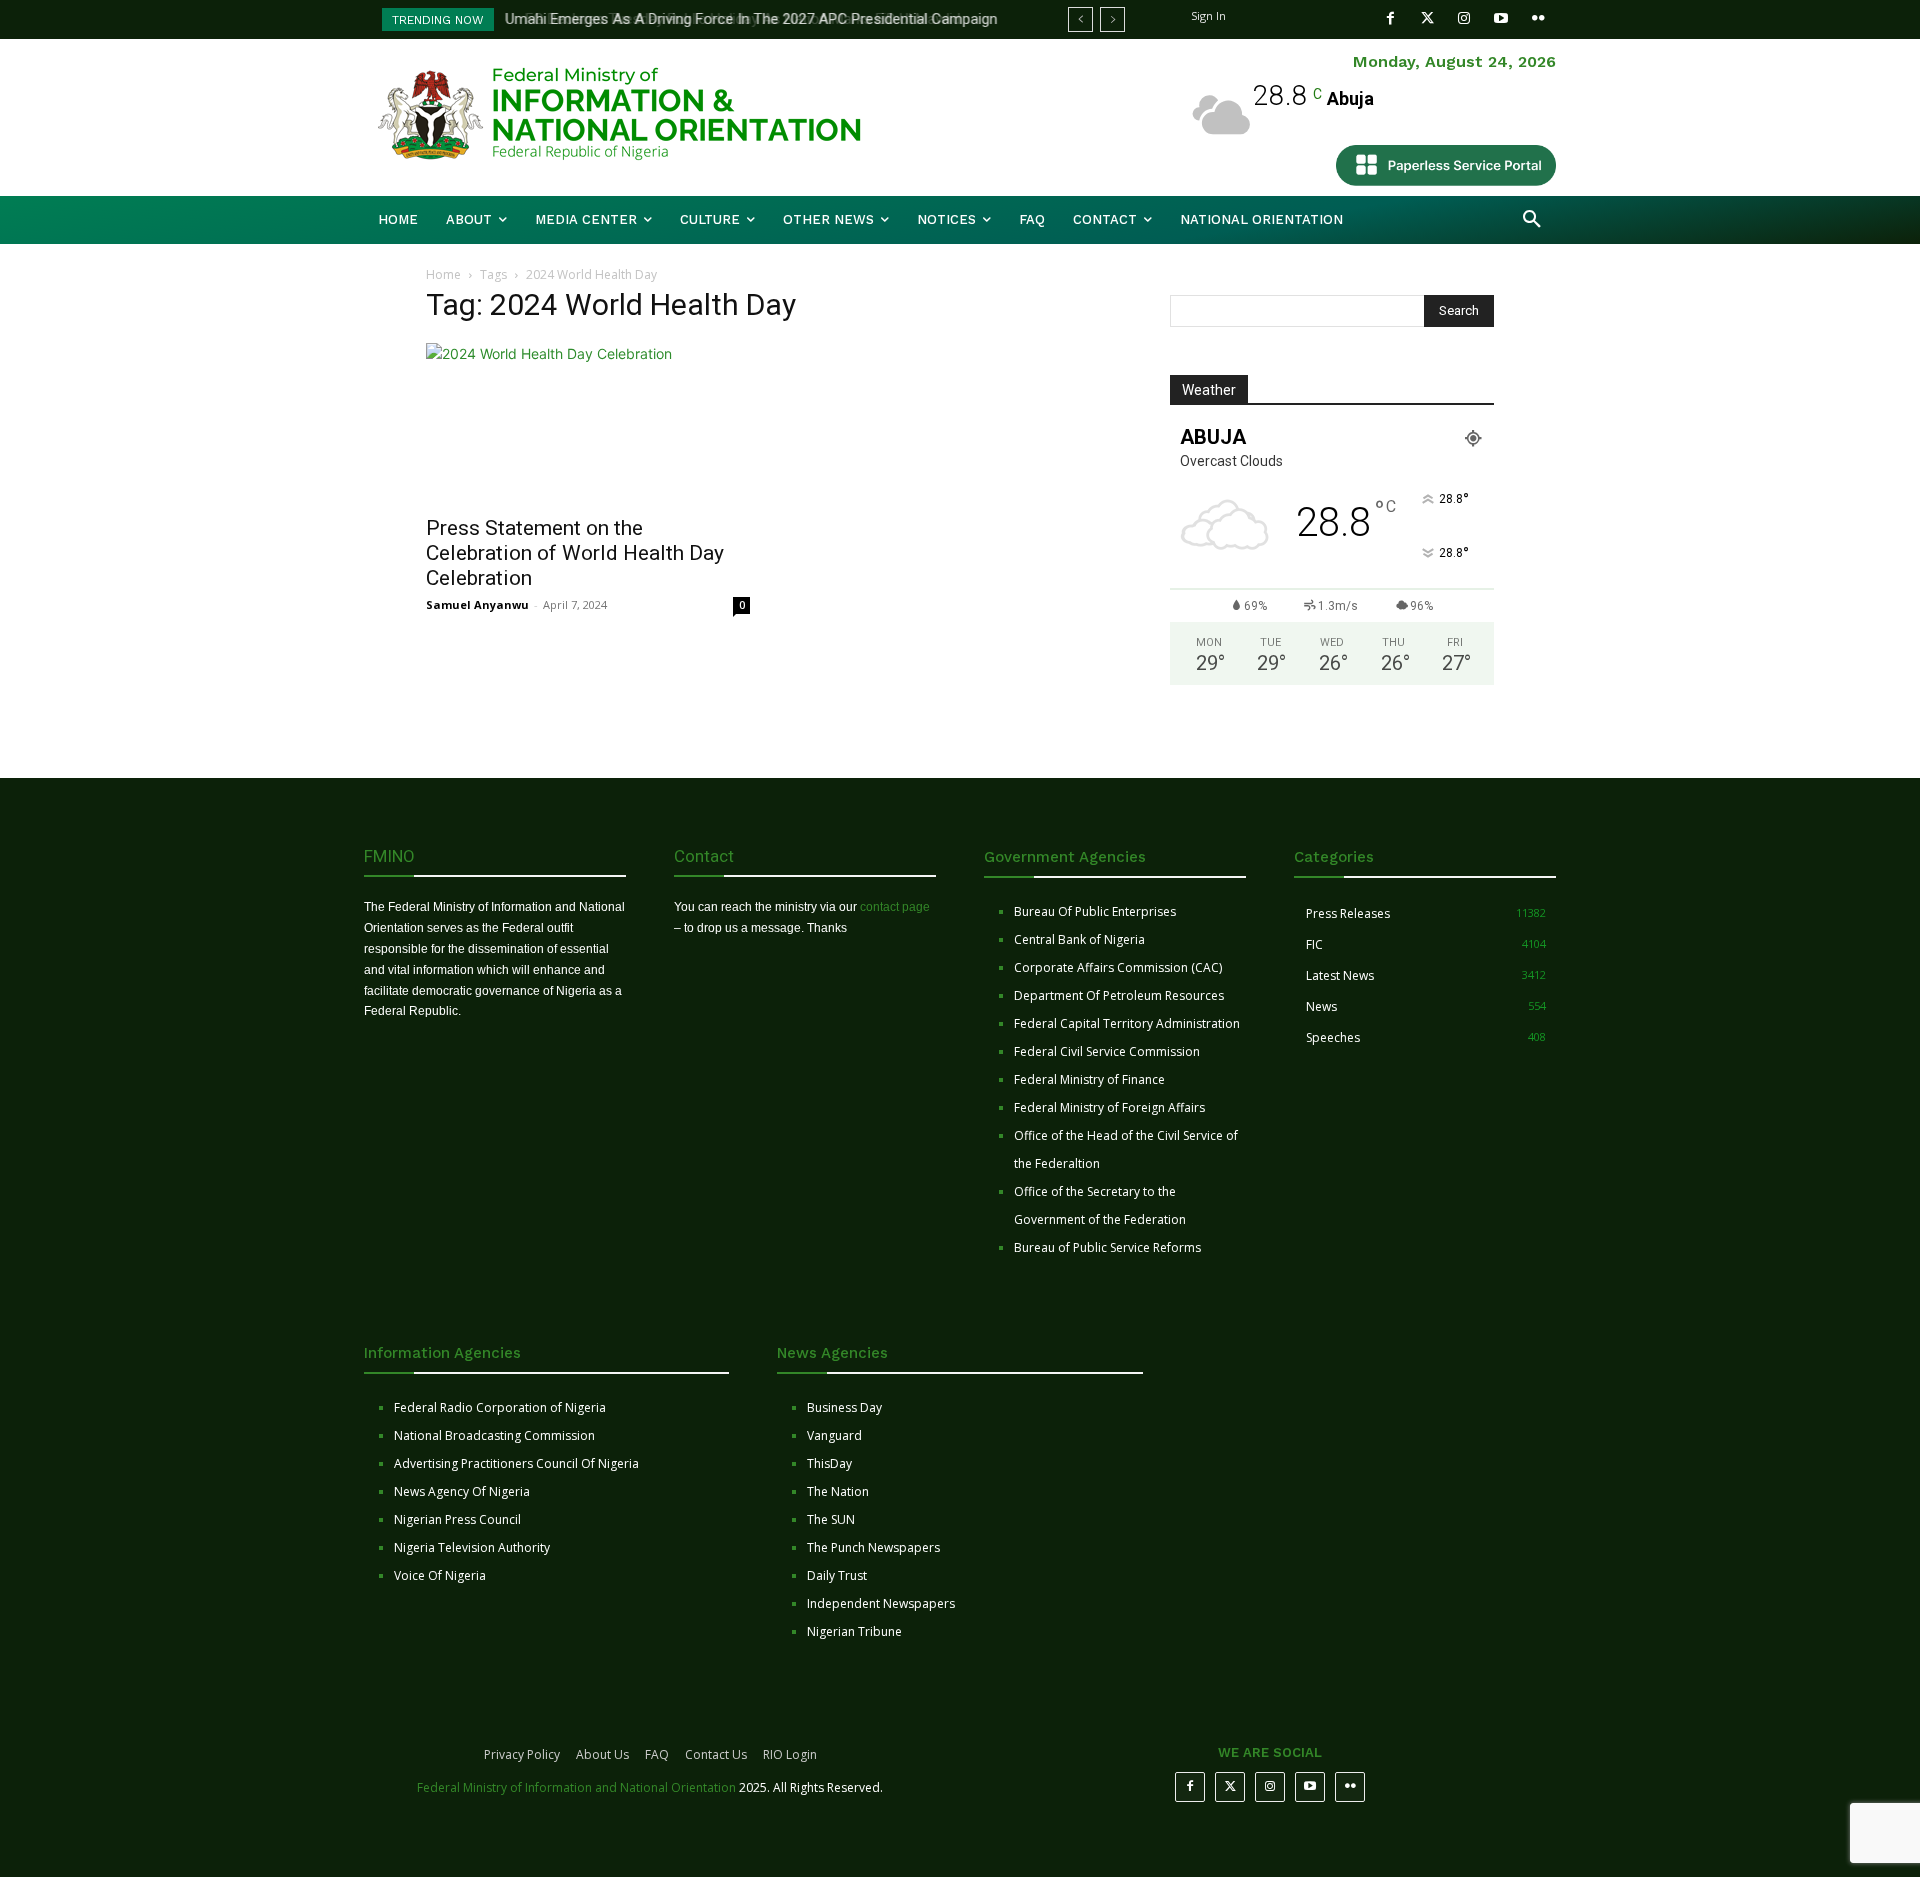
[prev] (1080, 19)
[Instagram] (1464, 18)
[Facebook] (1390, 18)
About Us (602, 1754)
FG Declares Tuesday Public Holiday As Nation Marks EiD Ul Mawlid (726, 19)
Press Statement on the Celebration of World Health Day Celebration (575, 553)
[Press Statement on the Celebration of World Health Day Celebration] (588, 423)
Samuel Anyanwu (477, 604)
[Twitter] (1427, 18)
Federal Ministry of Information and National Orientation (576, 1787)
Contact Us (716, 1754)
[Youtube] (1501, 18)
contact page (895, 907)
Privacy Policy (522, 1754)
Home (443, 274)
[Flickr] (1538, 18)
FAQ (657, 1754)
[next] (1112, 19)
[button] (1532, 220)
